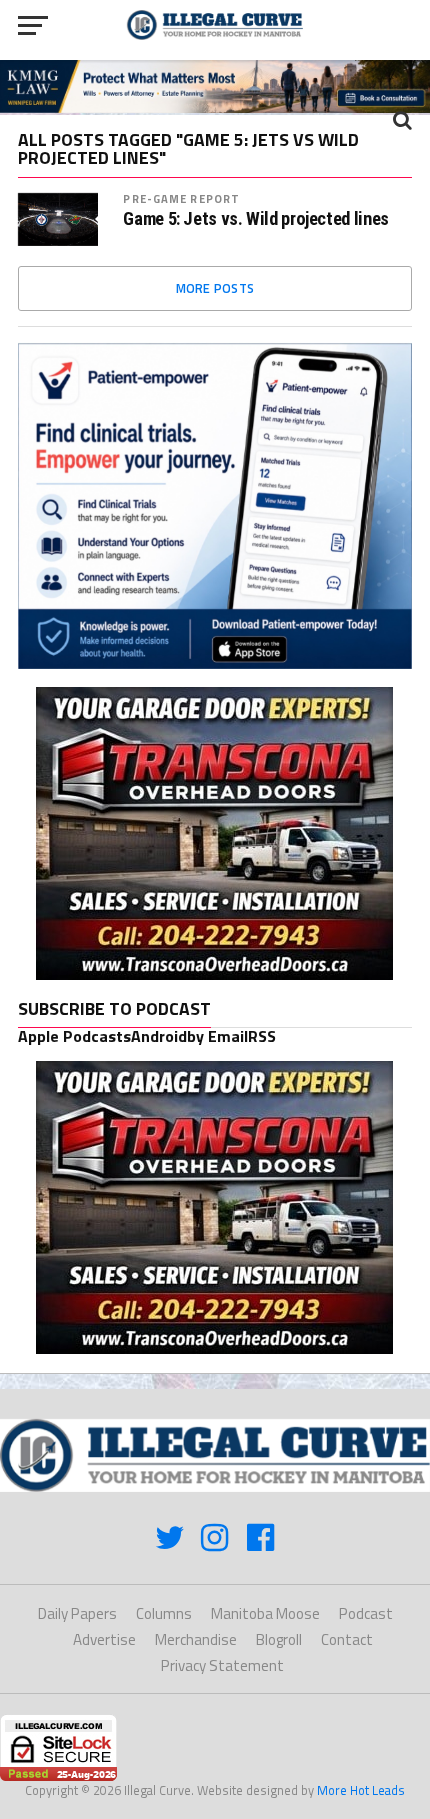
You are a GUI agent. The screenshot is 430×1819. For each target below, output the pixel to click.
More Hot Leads (361, 1790)
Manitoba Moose (265, 1613)
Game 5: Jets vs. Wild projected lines (255, 219)
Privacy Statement (222, 1665)
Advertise (104, 1639)
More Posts (215, 288)
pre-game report (181, 198)
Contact (347, 1639)
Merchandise (196, 1639)
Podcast (366, 1613)
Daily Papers (77, 1613)
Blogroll (279, 1639)
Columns (164, 1613)
